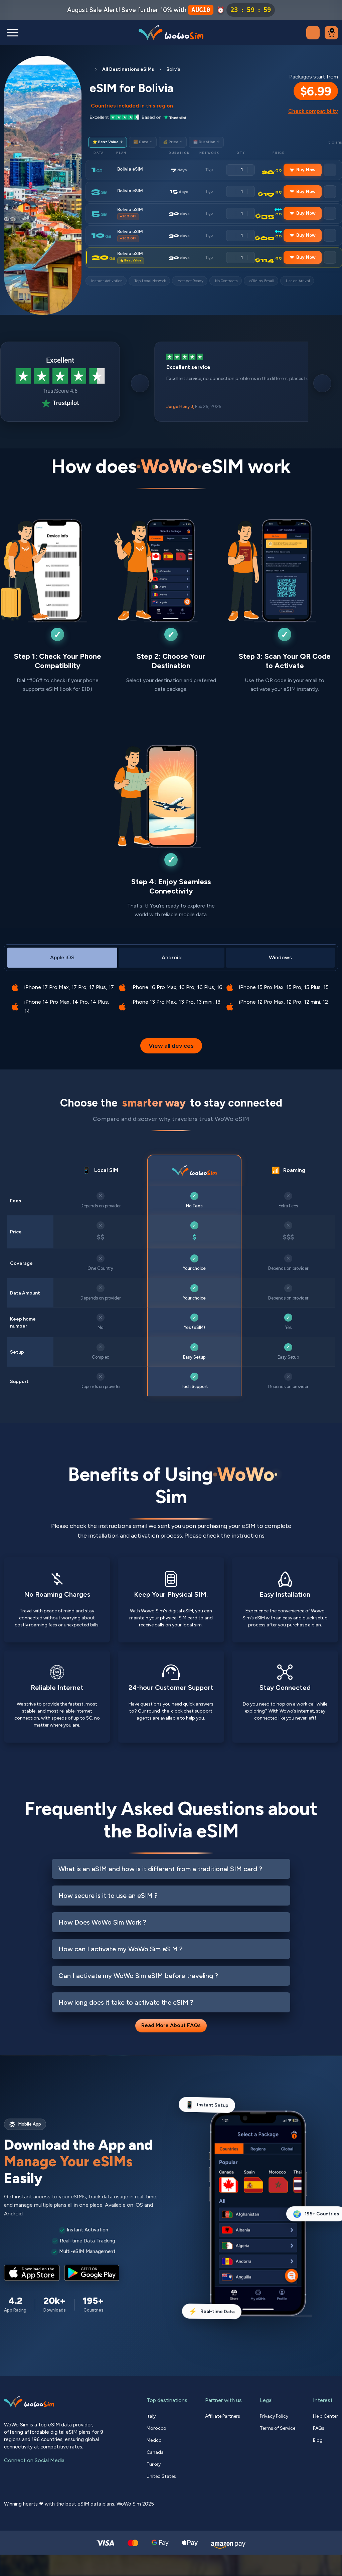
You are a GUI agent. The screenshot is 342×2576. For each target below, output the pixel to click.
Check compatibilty (313, 111)
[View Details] (330, 170)
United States (161, 2476)
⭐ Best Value (108, 142)
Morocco (156, 2428)
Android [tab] (172, 957)
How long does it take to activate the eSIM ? (126, 2003)
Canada (155, 2452)
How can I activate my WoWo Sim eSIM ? (121, 1949)
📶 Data (143, 142)
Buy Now (306, 170)
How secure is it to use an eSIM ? (108, 1896)
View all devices (171, 1046)
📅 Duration (206, 142)
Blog (318, 2440)
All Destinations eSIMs (128, 69)
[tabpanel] (171, 995)
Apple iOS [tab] (62, 957)
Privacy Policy (274, 2416)
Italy (151, 2416)
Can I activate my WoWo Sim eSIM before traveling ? (138, 1976)
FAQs (319, 2428)
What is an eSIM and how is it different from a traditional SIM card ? (160, 1869)
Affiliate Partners (223, 2416)
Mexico (154, 2440)
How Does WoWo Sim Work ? (102, 1923)
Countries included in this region (132, 106)
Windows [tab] (280, 957)
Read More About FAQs (171, 2026)
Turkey (154, 2464)
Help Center (325, 2416)
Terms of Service (278, 2428)
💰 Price (173, 142)
